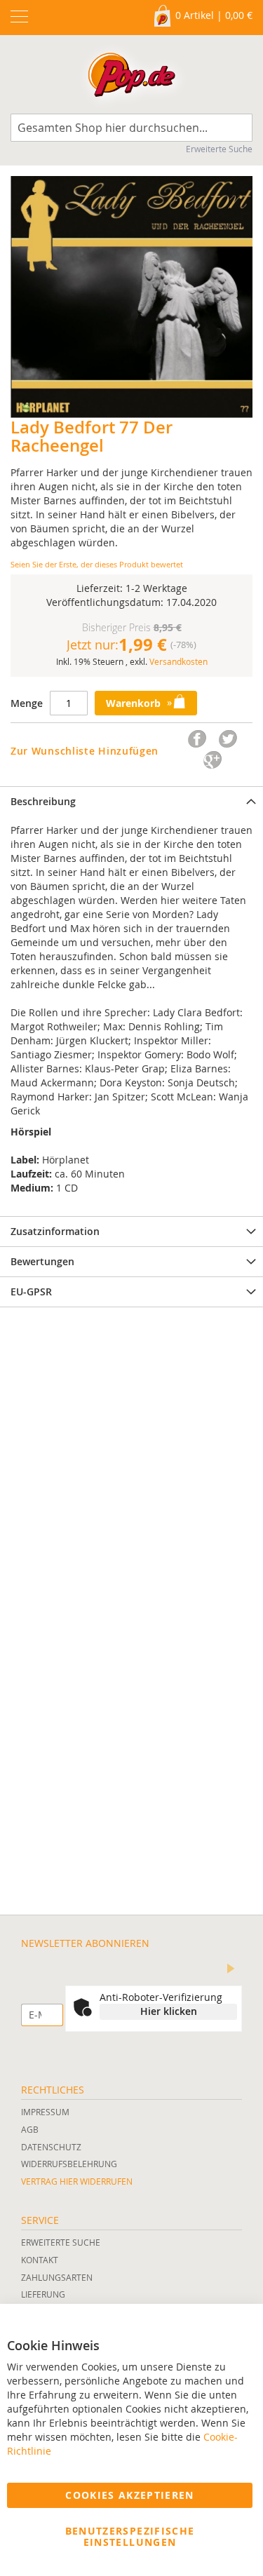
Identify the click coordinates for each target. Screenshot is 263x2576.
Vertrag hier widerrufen (77, 2181)
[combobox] (131, 128)
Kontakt (40, 2260)
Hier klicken (169, 2011)
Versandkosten (178, 661)
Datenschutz (51, 2147)
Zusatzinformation (55, 1231)
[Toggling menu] (19, 16)
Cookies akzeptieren (130, 2495)
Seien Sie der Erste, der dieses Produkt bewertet (97, 564)
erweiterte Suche (61, 2242)
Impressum (45, 2112)
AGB (30, 2129)
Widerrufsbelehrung (69, 2164)
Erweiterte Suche (219, 149)
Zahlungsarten (57, 2277)
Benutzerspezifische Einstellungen (130, 2536)
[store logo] (131, 78)
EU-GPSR (31, 1292)
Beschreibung (43, 801)
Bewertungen (42, 1261)
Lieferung (43, 2294)
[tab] (131, 801)
